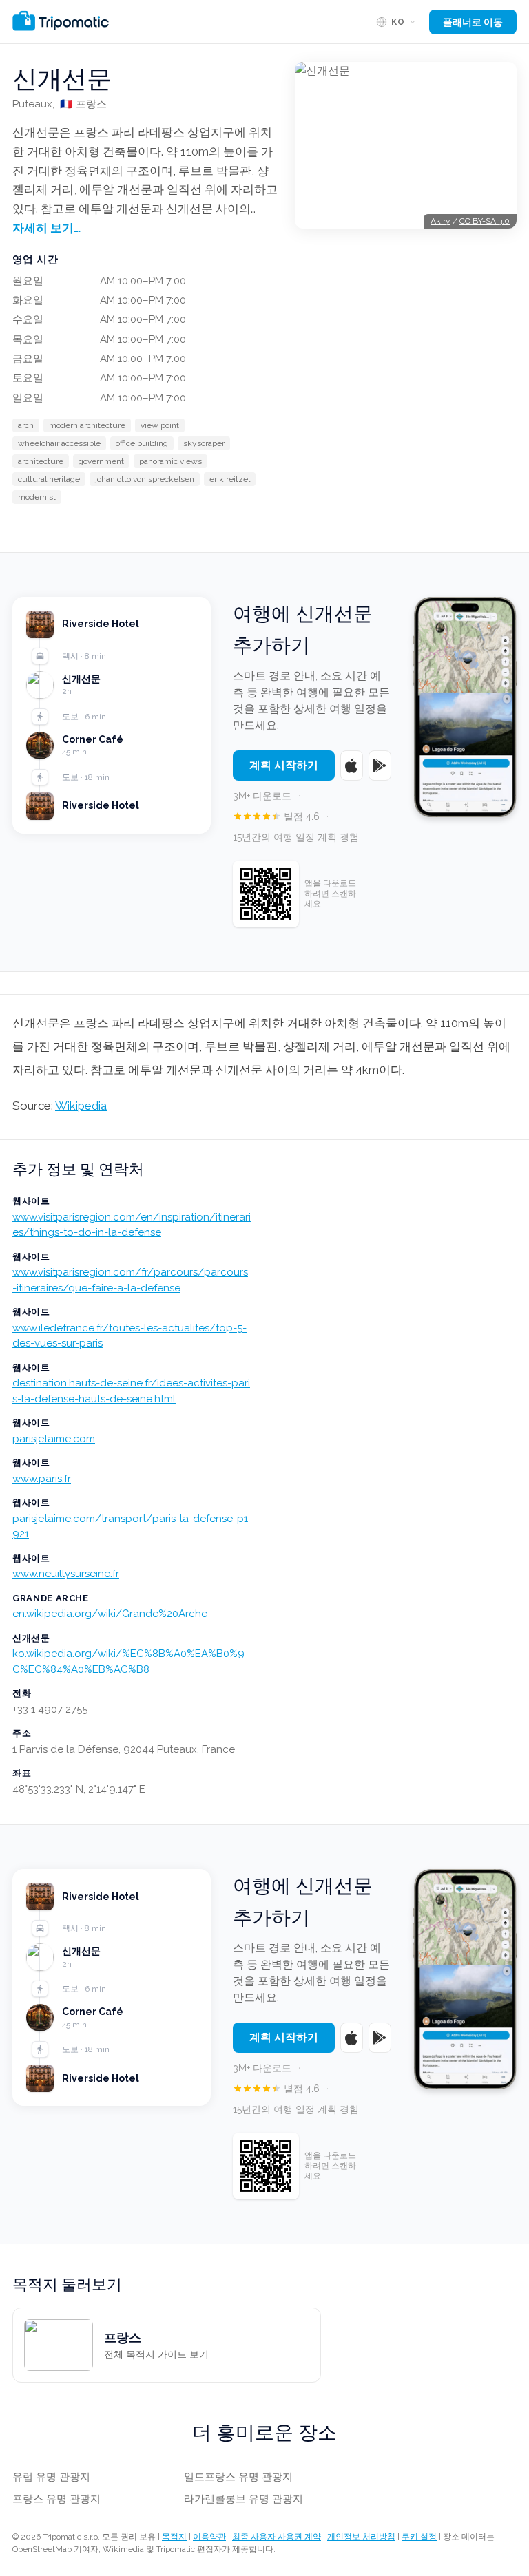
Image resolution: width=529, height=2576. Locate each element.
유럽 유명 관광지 (51, 2477)
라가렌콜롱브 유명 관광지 (243, 2499)
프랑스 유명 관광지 (56, 2499)
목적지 (174, 2537)
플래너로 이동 (473, 22)
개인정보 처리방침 (361, 2537)
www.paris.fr (42, 1479)
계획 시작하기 (284, 765)
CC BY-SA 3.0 (485, 221)
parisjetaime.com (54, 1439)
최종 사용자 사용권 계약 (277, 2537)
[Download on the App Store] (352, 766)
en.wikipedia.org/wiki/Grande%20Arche (110, 1614)
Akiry (440, 221)
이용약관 (209, 2537)
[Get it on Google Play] (380, 766)
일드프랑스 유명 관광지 (238, 2477)
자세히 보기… (46, 228)
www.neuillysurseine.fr (66, 1574)
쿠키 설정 (419, 2537)
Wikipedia (81, 1106)
